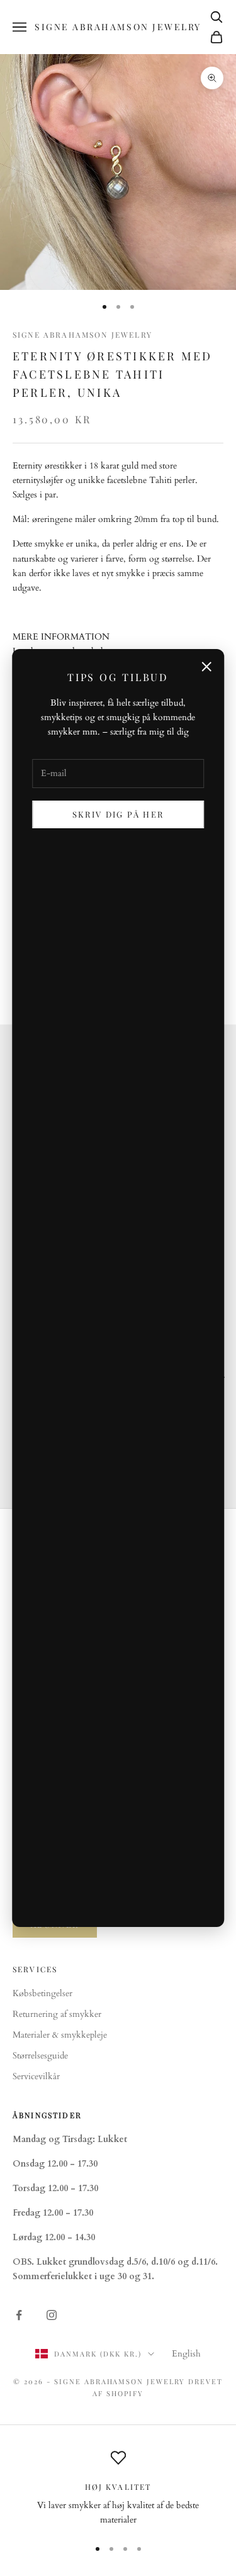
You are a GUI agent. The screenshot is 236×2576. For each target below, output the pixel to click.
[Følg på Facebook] (19, 2315)
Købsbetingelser (42, 1993)
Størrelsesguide (40, 2056)
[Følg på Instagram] (52, 2315)
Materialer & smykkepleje (60, 2035)
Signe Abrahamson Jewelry (82, 335)
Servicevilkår (36, 2076)
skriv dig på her (118, 814)
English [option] (186, 2354)
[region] (118, 2489)
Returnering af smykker (57, 2014)
